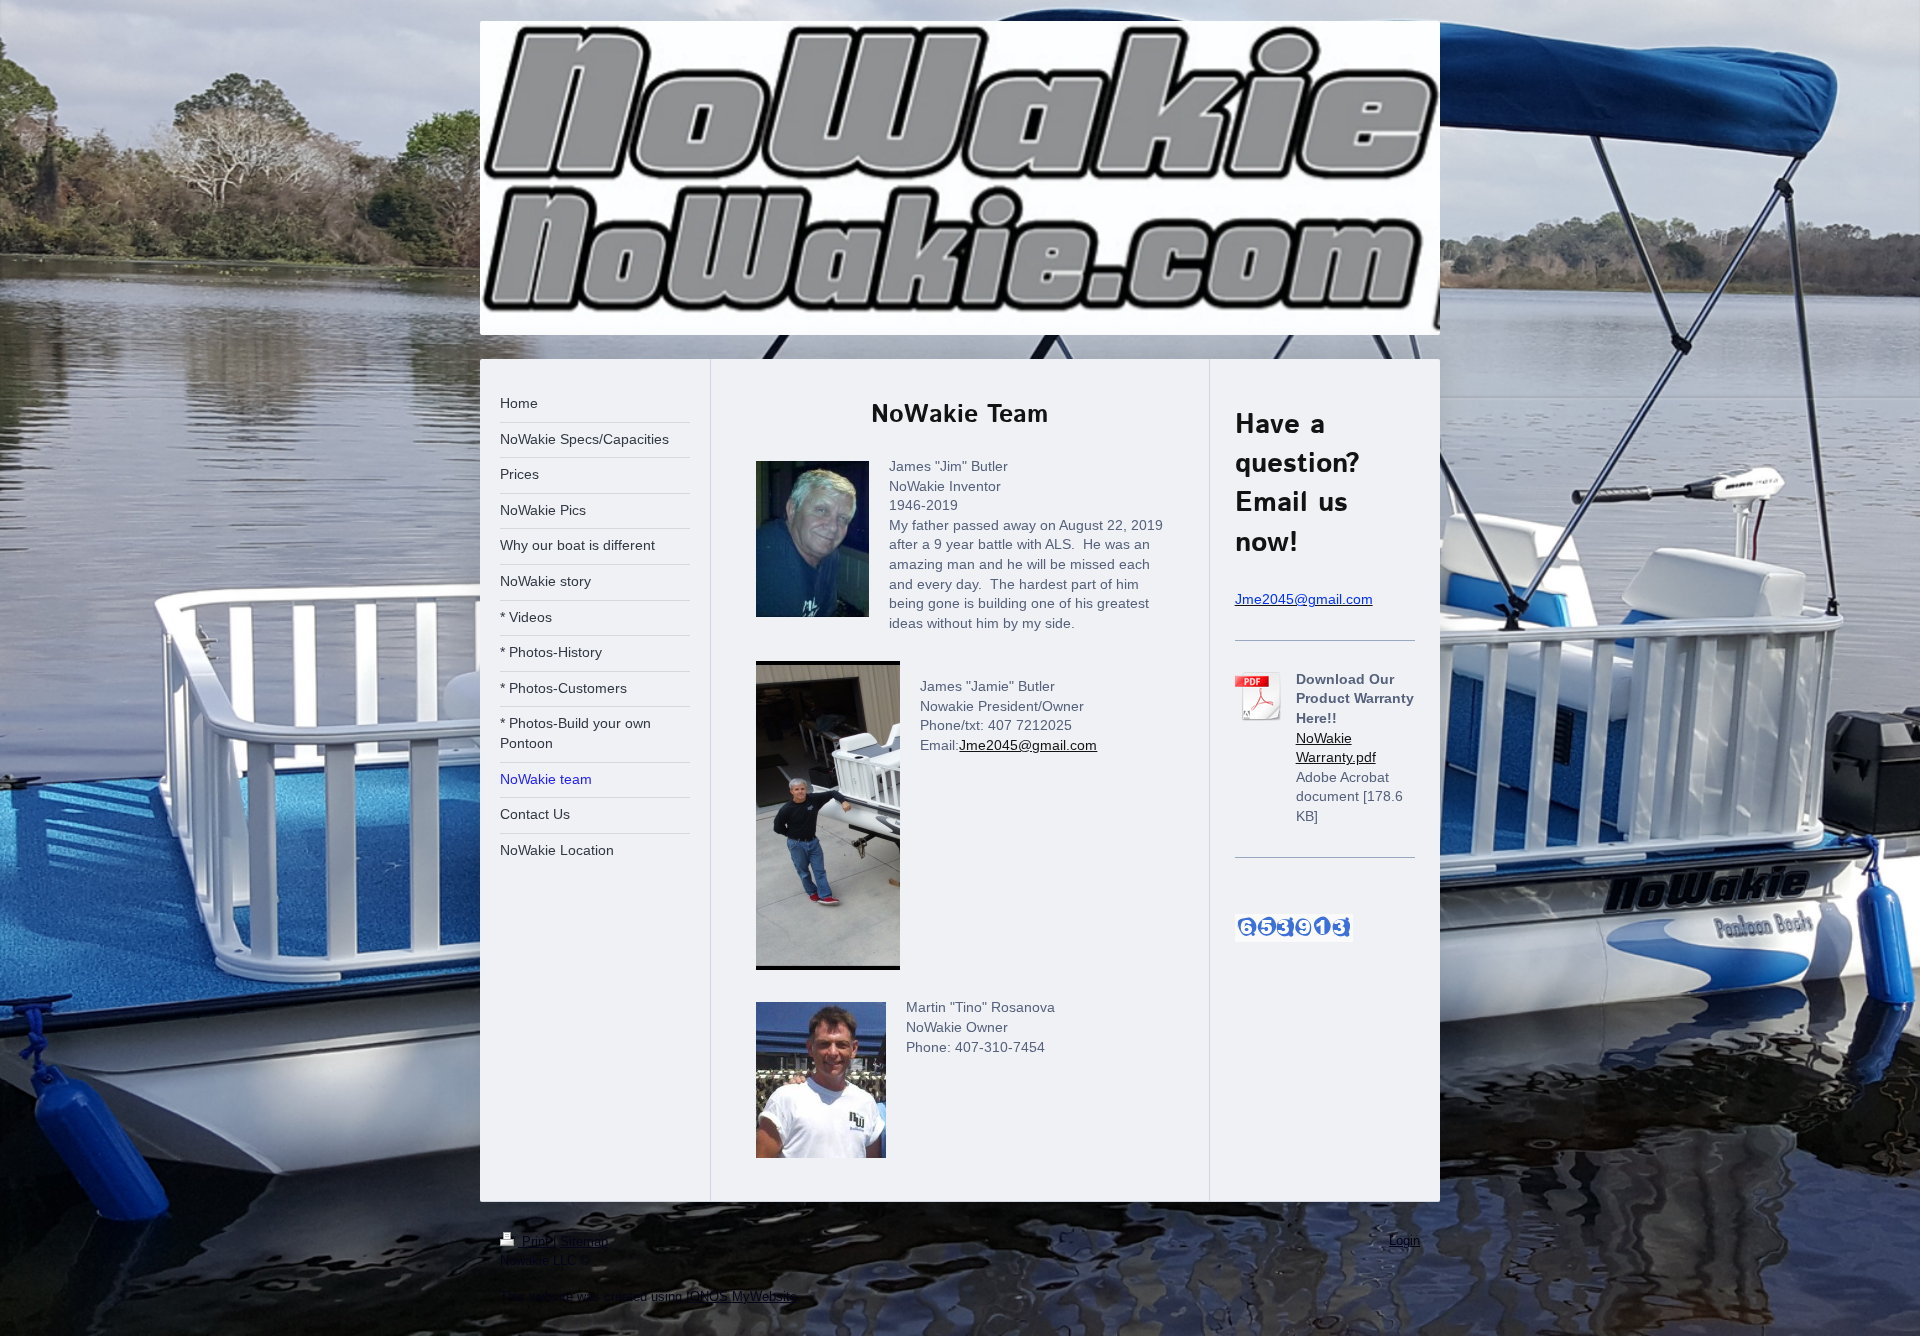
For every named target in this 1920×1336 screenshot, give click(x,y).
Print (535, 1241)
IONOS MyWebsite (741, 1296)
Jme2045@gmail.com (1028, 745)
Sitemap (584, 1241)
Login (1404, 1240)
